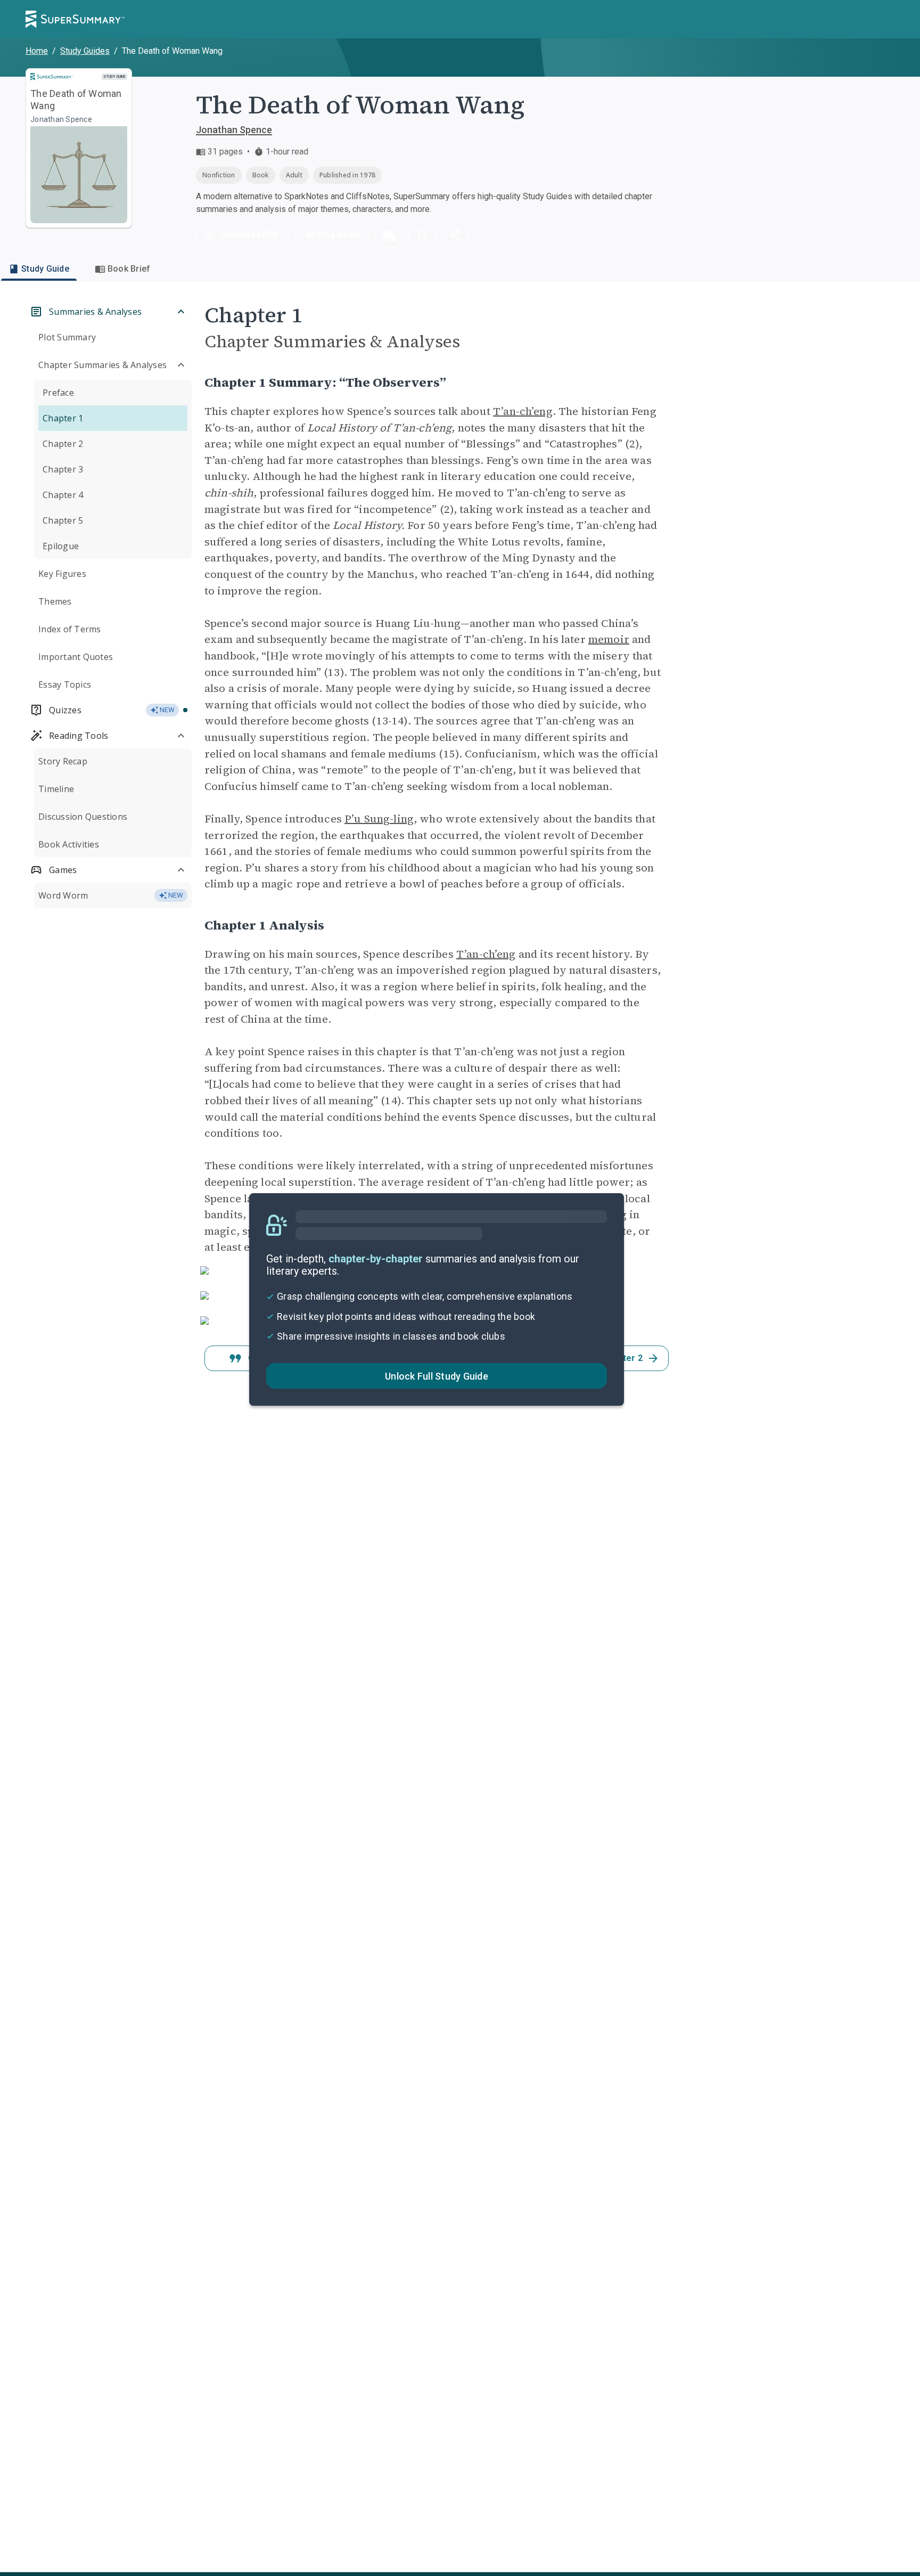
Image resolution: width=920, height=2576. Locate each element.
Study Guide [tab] (45, 269)
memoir (609, 639)
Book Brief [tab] (129, 269)
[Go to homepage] (75, 19)
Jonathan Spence (234, 130)
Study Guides (85, 51)
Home (37, 51)
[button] (389, 235)
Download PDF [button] (250, 235)
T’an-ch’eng (523, 411)
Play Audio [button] (339, 235)
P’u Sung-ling (379, 819)
